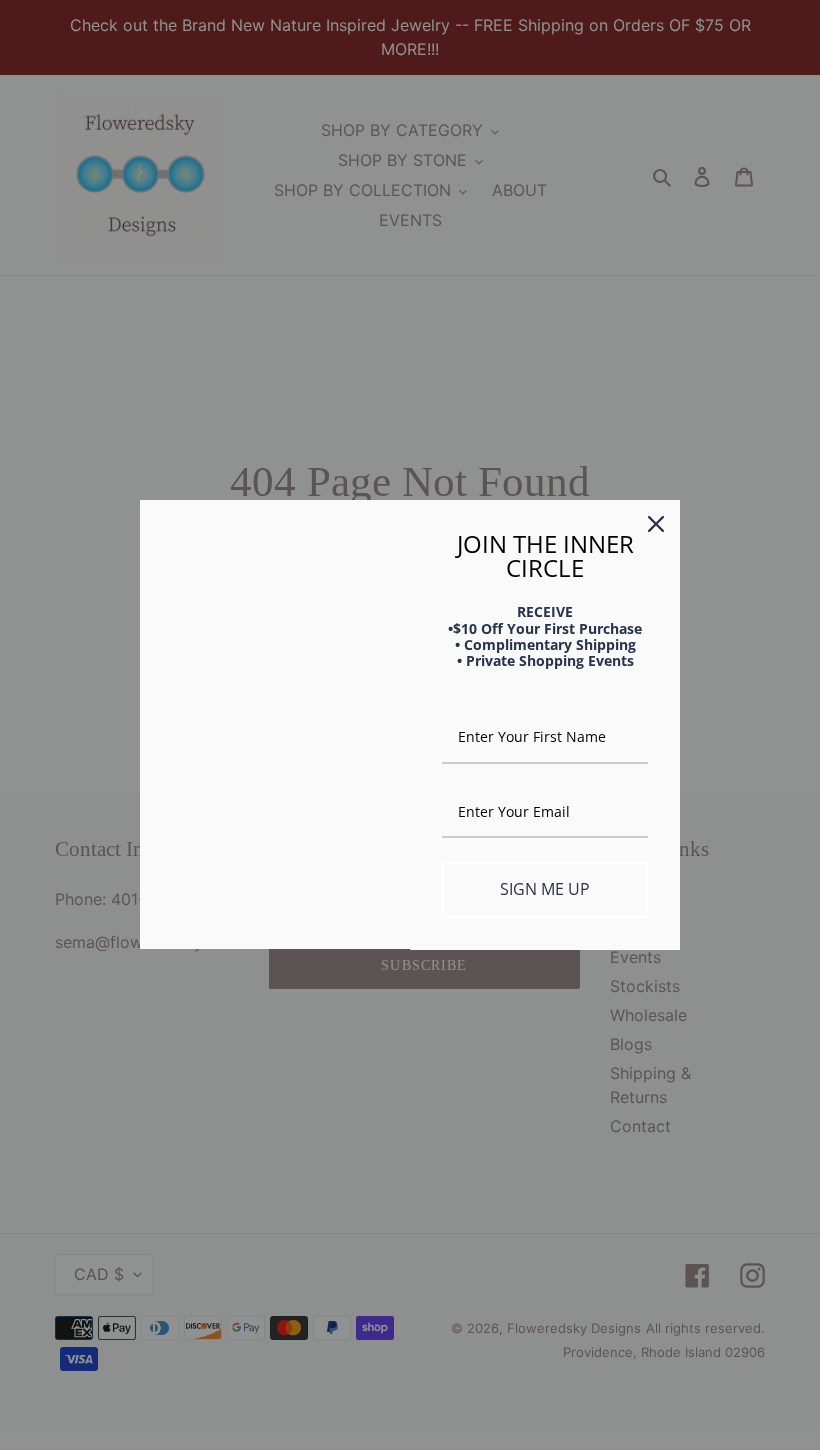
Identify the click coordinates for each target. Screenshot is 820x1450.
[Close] (656, 524)
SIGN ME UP (545, 889)
